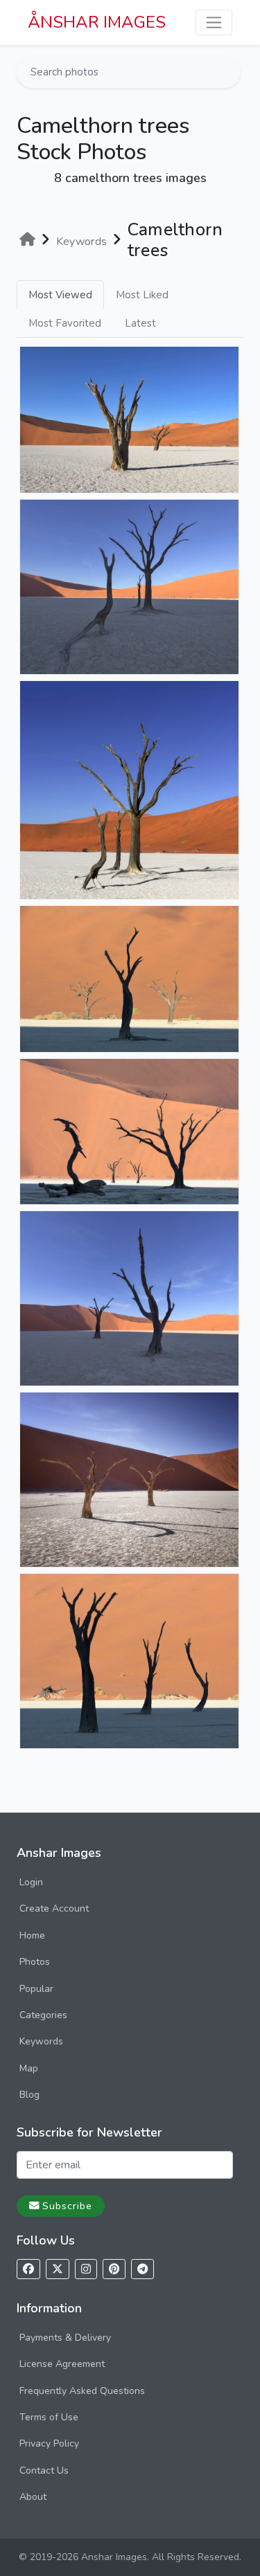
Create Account (54, 1908)
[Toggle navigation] (214, 22)
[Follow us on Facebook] (28, 2269)
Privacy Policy (49, 2443)
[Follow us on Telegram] (142, 2269)
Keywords (41, 2041)
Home (32, 1935)
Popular (36, 1989)
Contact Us (44, 2470)
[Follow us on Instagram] (86, 2269)
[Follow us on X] (58, 2269)
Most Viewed (60, 295)
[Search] (229, 72)
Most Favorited (65, 323)
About (33, 2497)
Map (29, 2068)
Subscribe (67, 2206)
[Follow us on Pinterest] (114, 2269)
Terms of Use (49, 2417)
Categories (43, 2015)
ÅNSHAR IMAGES (97, 22)
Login (31, 1882)
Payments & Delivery (65, 2338)
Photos (35, 1962)
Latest (140, 323)
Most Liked (142, 295)
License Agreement (62, 2364)
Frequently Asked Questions (82, 2391)
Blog (29, 2095)
